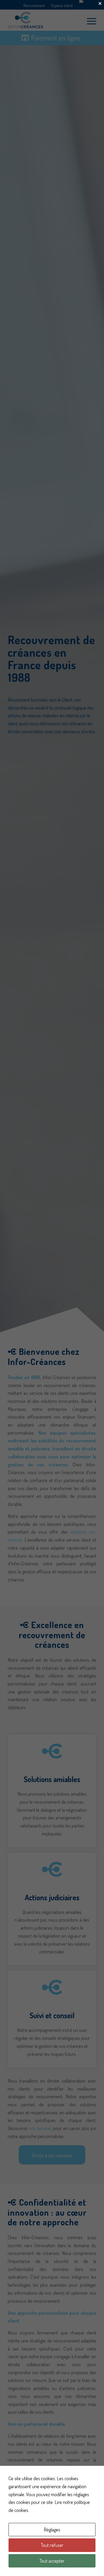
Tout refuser (52, 2545)
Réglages (52, 2530)
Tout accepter (52, 2561)
